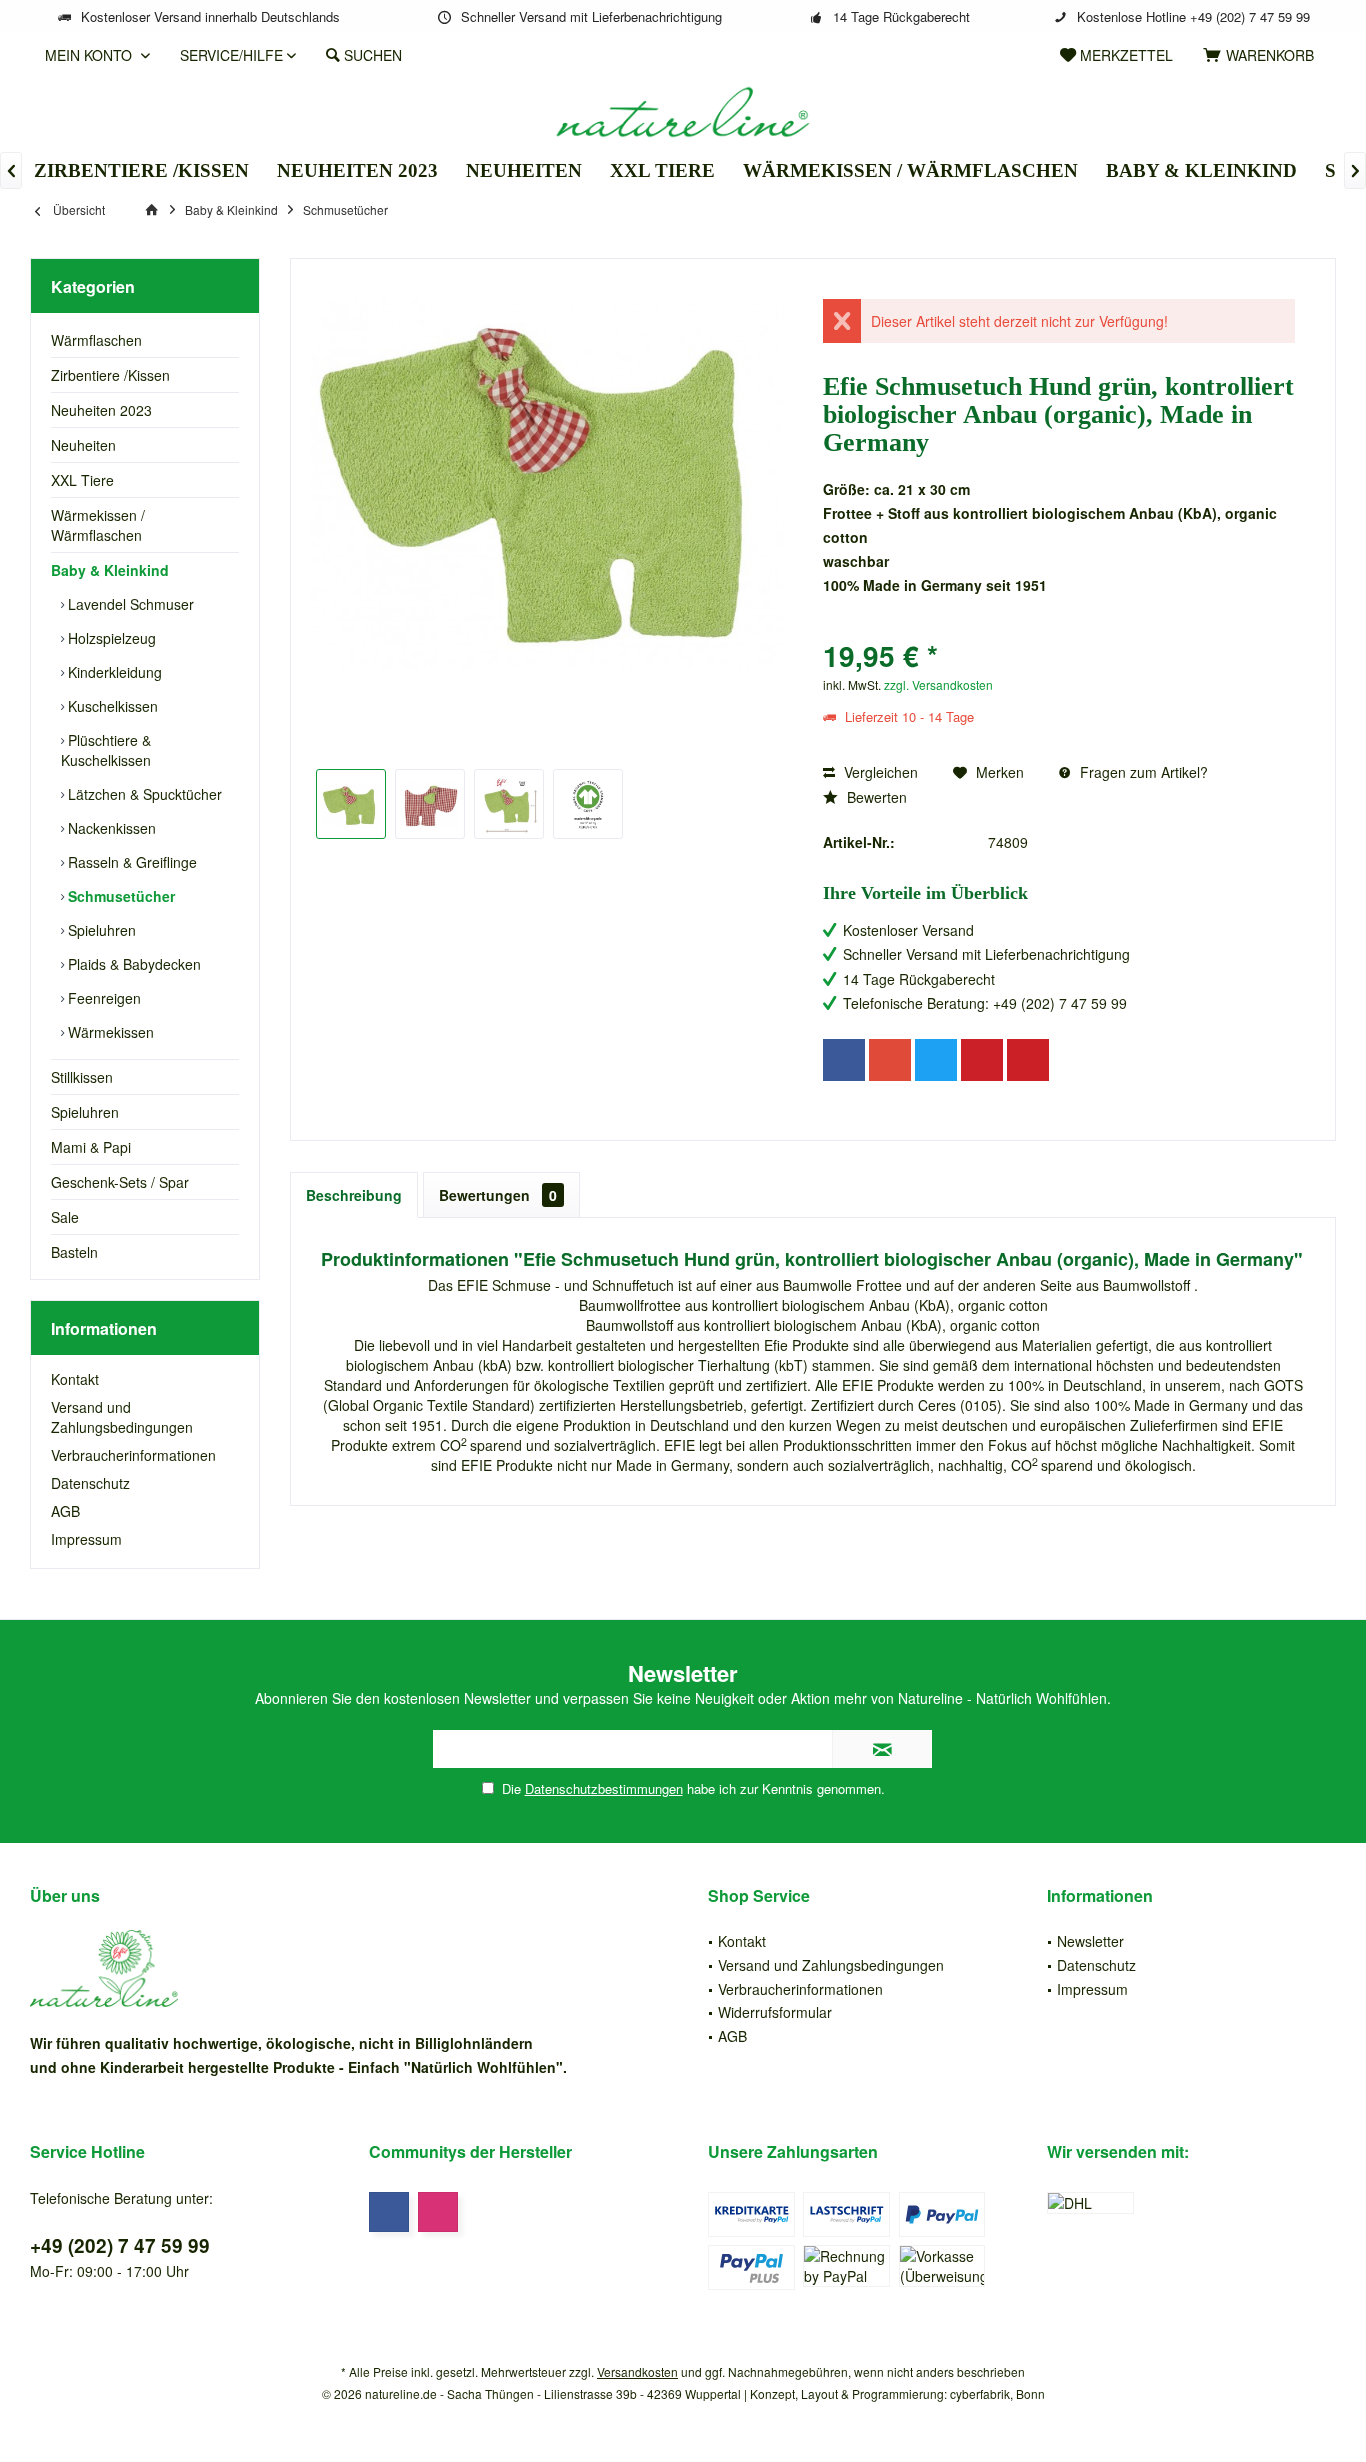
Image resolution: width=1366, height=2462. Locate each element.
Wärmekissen (109, 1032)
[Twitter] (936, 1060)
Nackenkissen (110, 828)
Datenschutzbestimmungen (604, 1788)
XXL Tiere (82, 480)
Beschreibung (354, 1195)
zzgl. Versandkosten (938, 684)
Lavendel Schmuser (129, 604)
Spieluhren (100, 930)
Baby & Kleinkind (110, 570)
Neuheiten (83, 445)
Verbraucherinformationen (133, 1455)
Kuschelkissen (111, 706)
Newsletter (1090, 1941)
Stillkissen (82, 1077)
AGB (65, 1511)
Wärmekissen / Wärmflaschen (98, 525)
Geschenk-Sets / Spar (120, 1182)
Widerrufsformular (775, 2012)
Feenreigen (102, 998)
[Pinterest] (982, 1060)
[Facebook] (844, 1060)
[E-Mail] (1028, 1060)
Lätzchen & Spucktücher (143, 794)
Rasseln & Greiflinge (130, 862)
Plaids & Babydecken (132, 964)
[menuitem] (1262, 55)
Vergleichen (879, 772)
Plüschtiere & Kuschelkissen (106, 750)
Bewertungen (498, 1195)
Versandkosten (637, 2371)
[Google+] (890, 1060)
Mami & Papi (91, 1147)
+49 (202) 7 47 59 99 (120, 2245)
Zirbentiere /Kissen (110, 375)
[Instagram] (438, 2212)
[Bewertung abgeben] (1059, 629)
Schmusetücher (119, 896)
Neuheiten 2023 (101, 410)
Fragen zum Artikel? (1142, 772)
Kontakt (75, 1379)
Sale (65, 1217)
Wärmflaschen (96, 340)
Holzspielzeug (110, 638)
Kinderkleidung (113, 672)
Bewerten (875, 797)
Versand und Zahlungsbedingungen (122, 1417)
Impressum (86, 1539)
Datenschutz (90, 1483)
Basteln (74, 1252)
